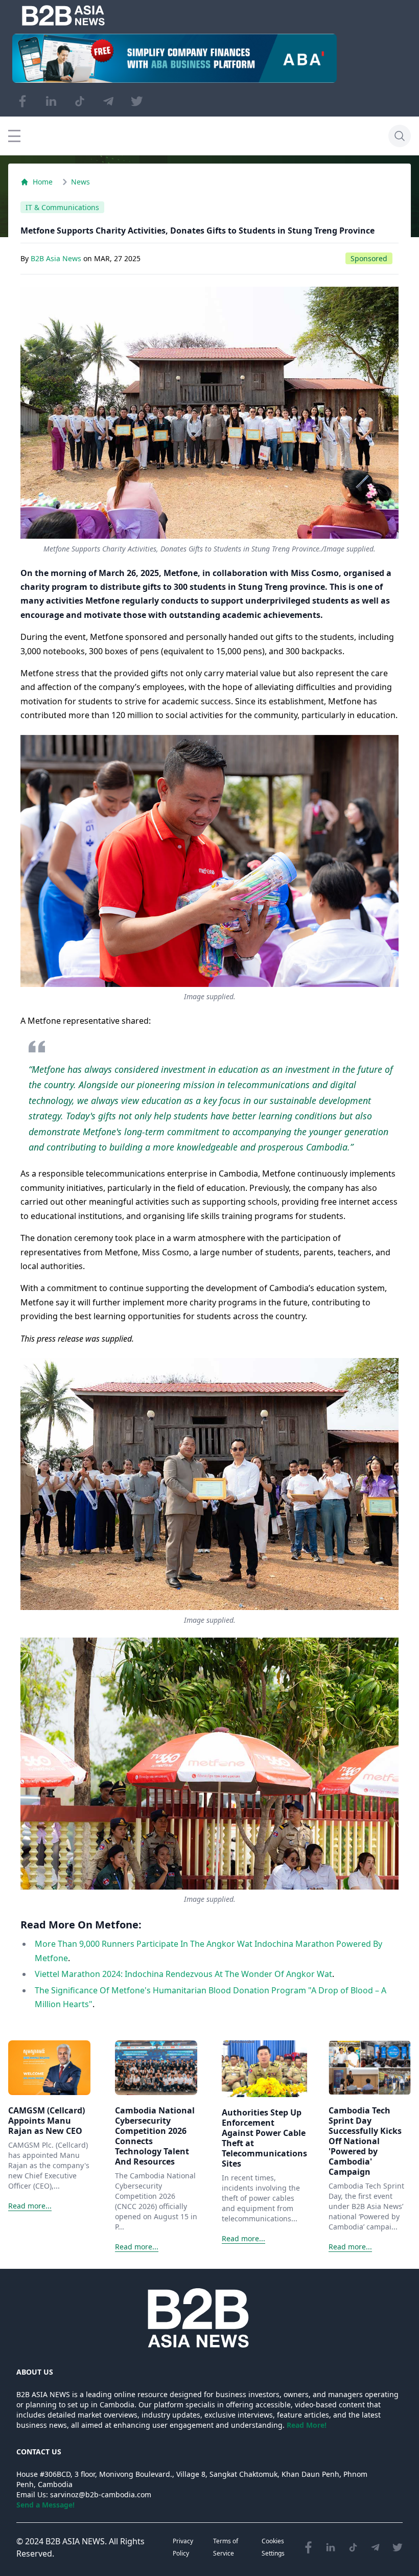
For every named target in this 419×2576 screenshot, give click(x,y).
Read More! (307, 2425)
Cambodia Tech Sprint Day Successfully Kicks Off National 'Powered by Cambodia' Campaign (365, 2141)
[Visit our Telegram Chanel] (108, 101)
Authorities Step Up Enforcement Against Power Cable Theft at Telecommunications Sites (264, 2138)
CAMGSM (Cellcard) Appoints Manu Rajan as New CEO (46, 2121)
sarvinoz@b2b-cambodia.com (101, 2494)
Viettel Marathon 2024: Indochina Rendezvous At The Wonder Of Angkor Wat (183, 1974)
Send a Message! (45, 2505)
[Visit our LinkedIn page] (51, 101)
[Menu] (14, 136)
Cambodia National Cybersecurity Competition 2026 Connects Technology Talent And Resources (155, 2136)
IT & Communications (62, 207)
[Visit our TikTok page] (80, 101)
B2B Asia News (57, 258)
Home (43, 182)
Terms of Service (226, 2547)
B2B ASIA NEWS (75, 2541)
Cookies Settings (273, 2547)
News (80, 182)
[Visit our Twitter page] (137, 101)
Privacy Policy (183, 2547)
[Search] (400, 136)
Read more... (30, 2206)
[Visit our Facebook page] (22, 101)
